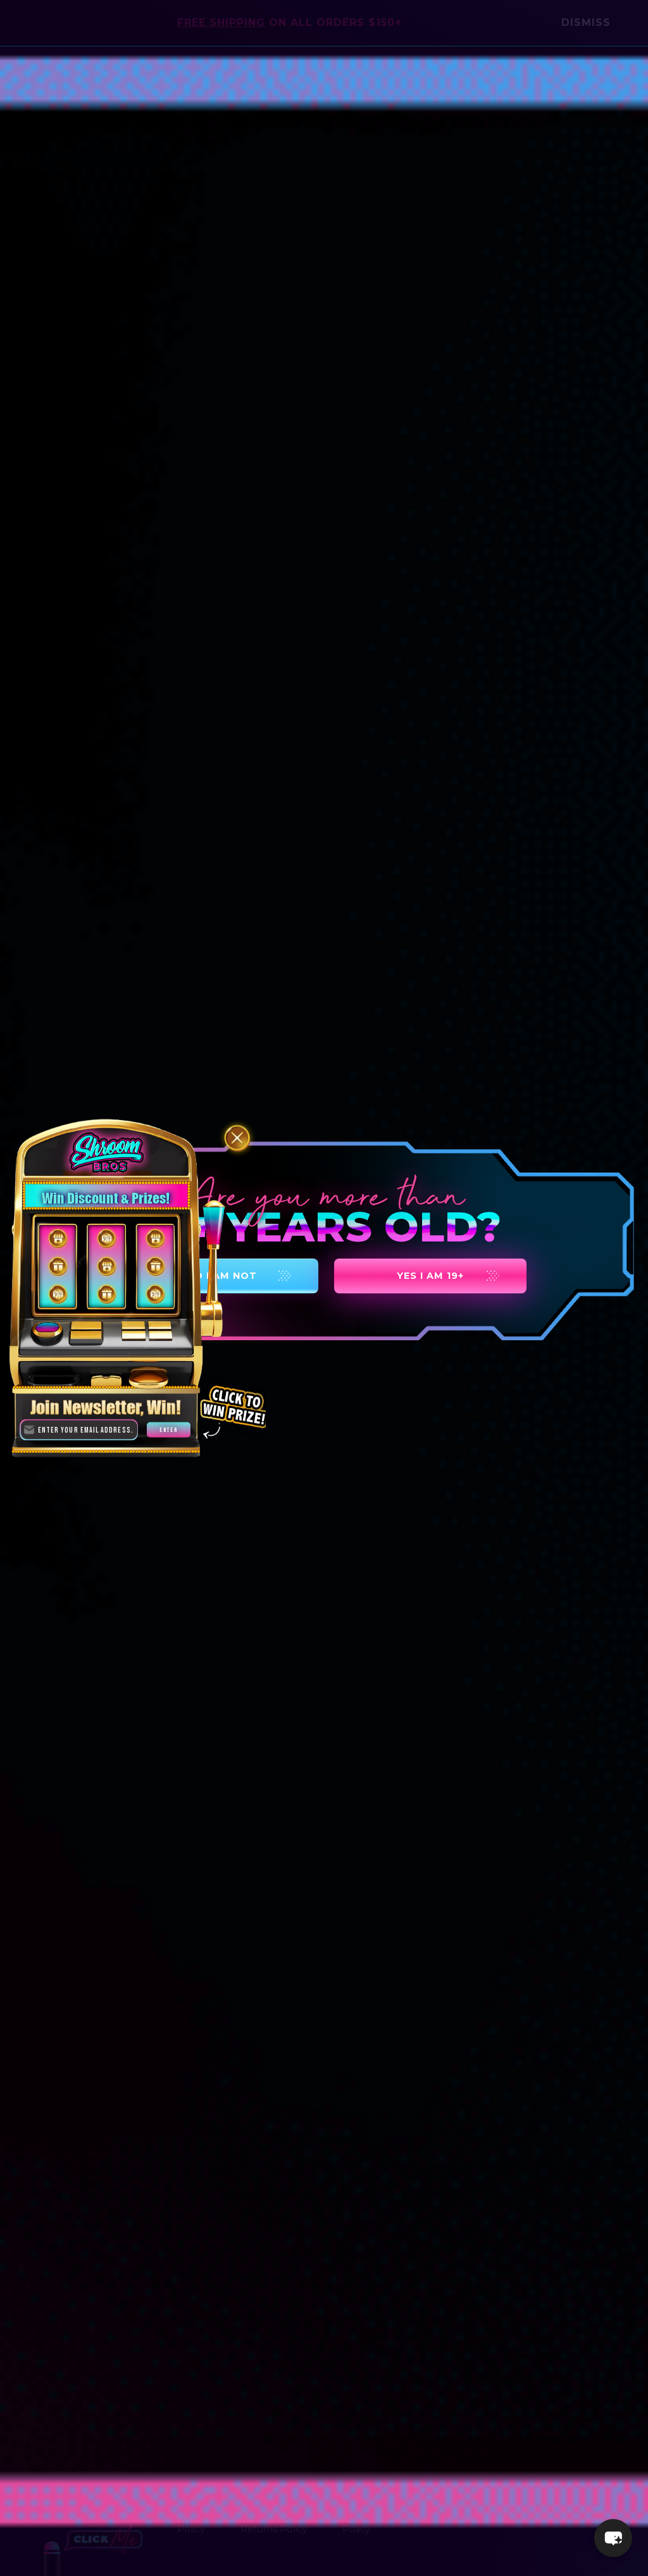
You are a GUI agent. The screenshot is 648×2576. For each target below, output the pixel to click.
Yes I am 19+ (430, 1276)
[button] (613, 2538)
